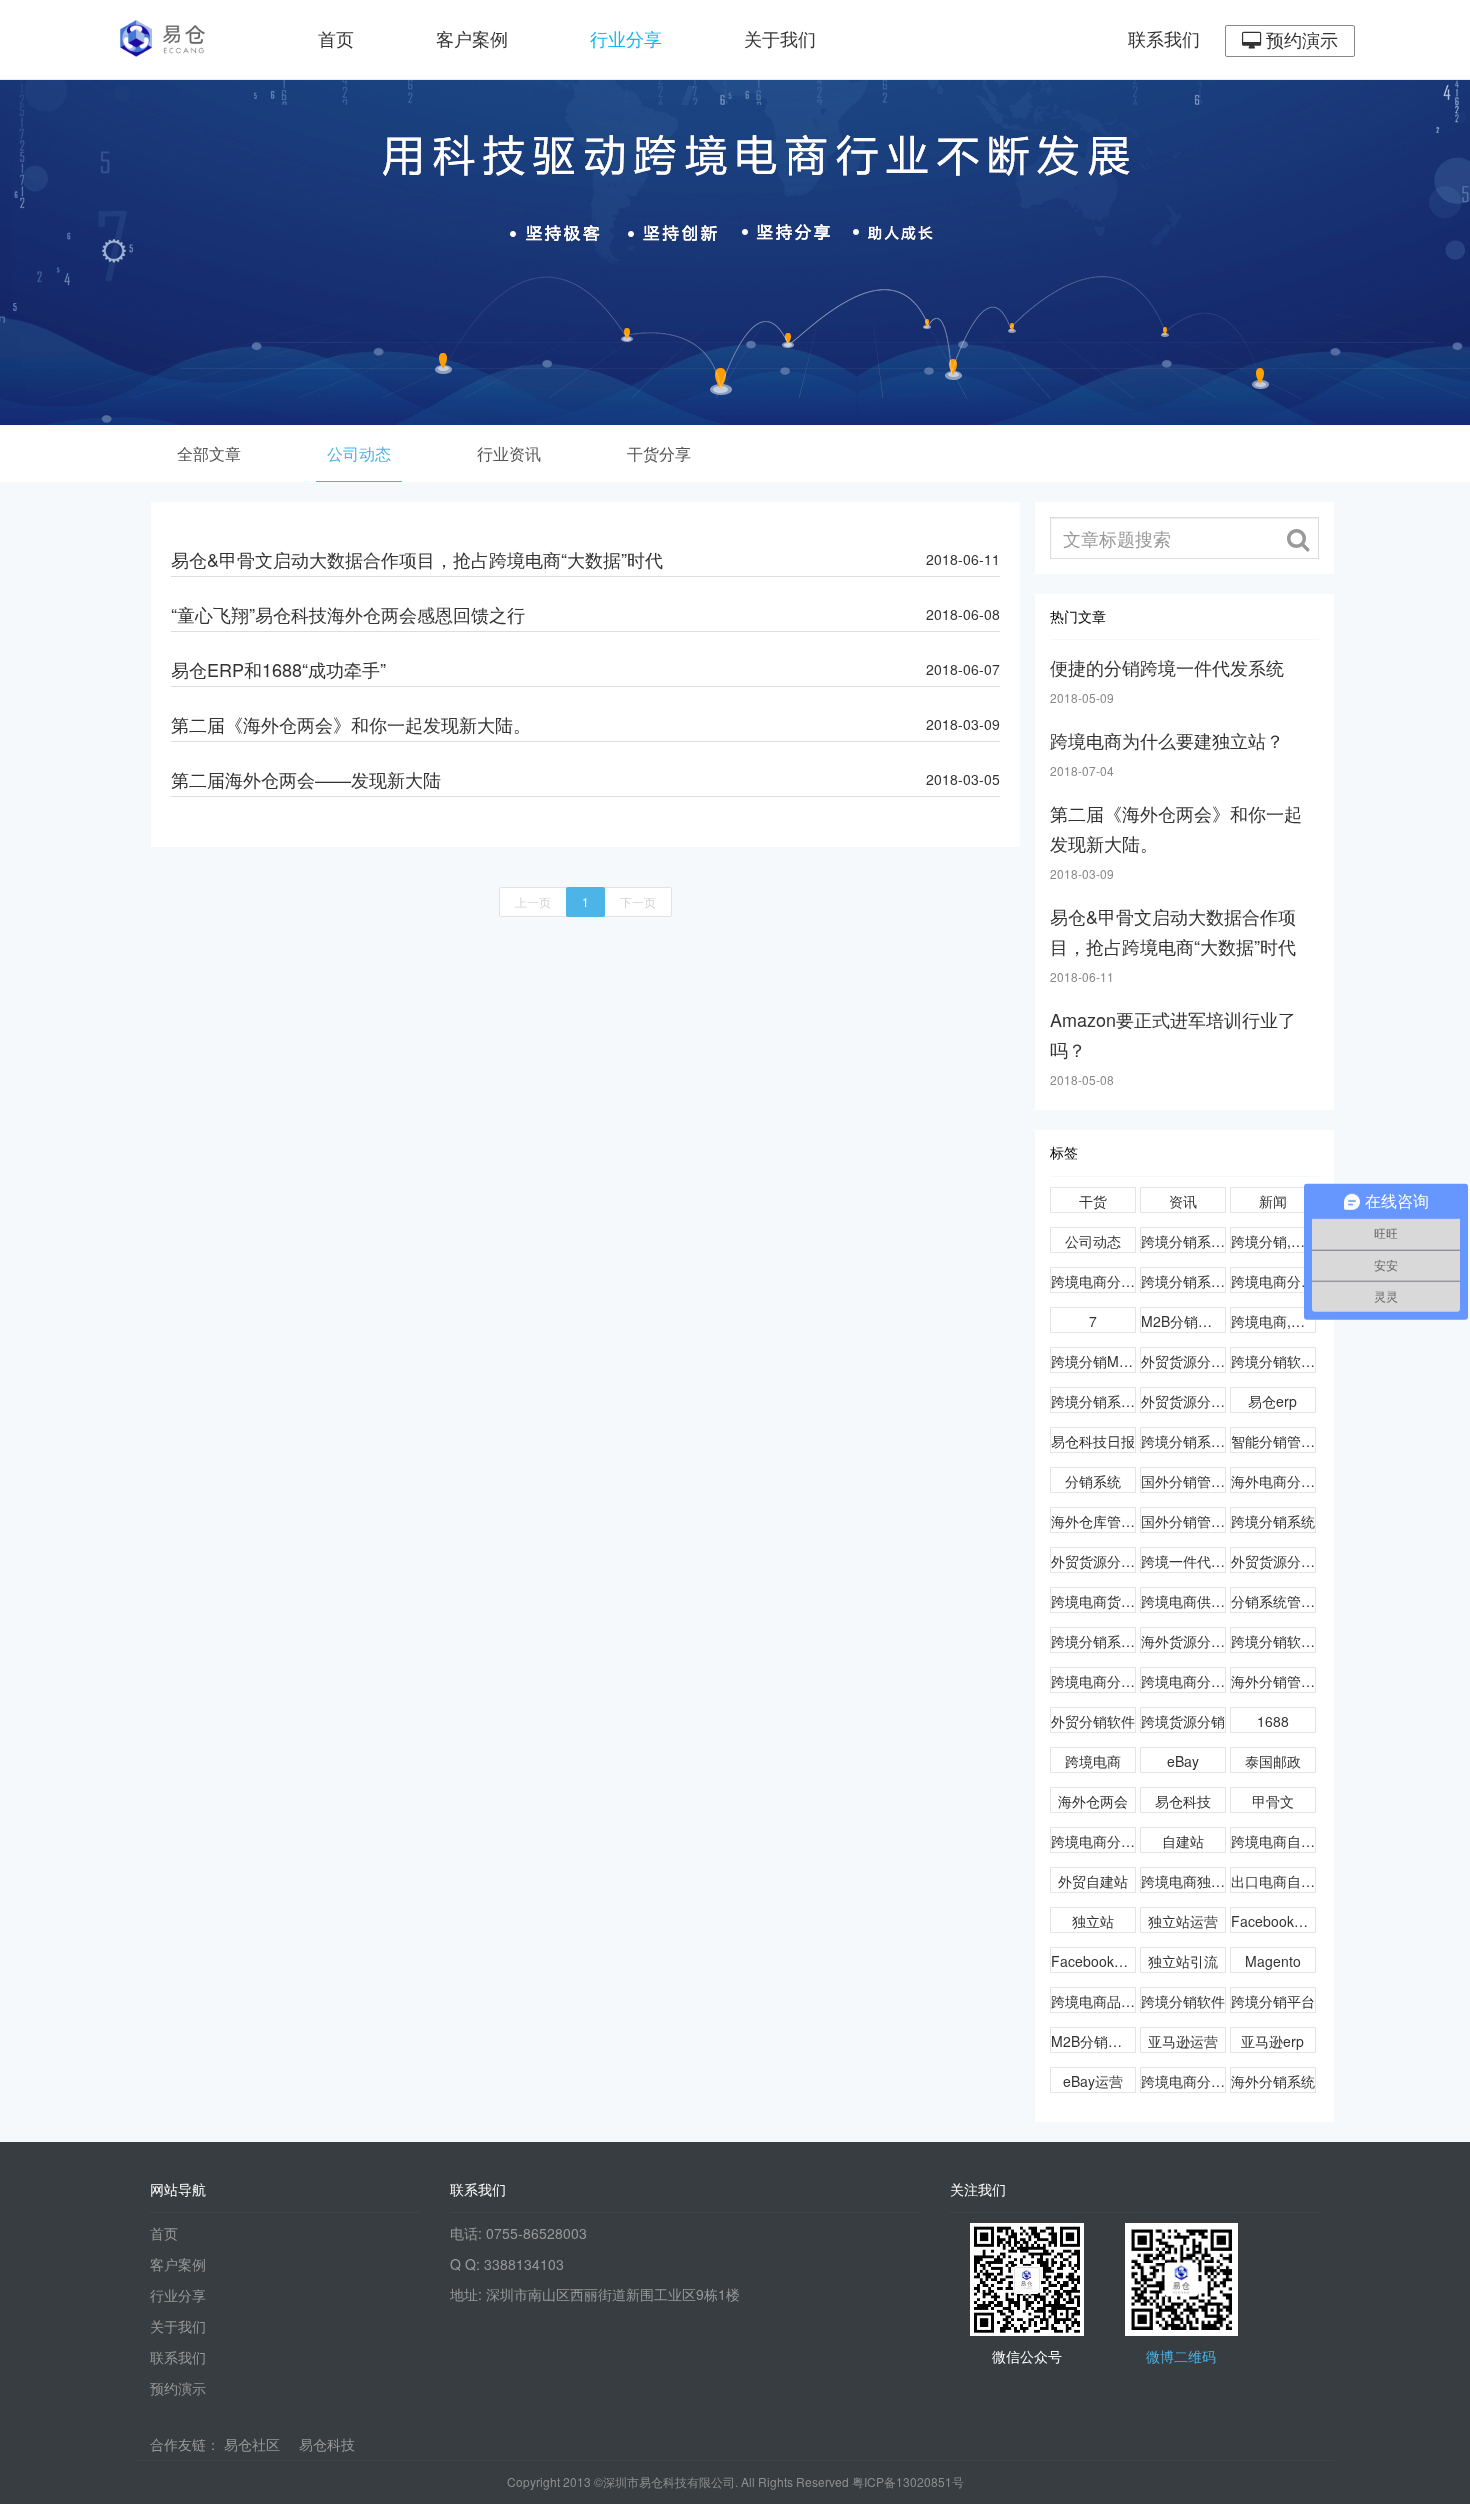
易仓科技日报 (1093, 1441)
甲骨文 (1273, 1801)
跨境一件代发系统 (1183, 1561)
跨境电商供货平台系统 (1183, 1601)
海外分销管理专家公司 (1273, 1681)
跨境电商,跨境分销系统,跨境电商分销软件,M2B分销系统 (1273, 1321)
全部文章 (209, 453)
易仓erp (1272, 1401)
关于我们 (780, 40)
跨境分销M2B (1093, 1361)
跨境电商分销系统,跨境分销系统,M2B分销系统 (1093, 1281)
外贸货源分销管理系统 (1183, 1361)
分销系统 (1093, 1481)
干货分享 (659, 453)
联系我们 (1164, 40)
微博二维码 (1181, 2356)
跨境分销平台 (1273, 2001)
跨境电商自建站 (1273, 1841)
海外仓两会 (1093, 1801)
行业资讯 (509, 453)
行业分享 (626, 40)
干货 (1093, 1201)
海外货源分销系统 (1183, 1641)
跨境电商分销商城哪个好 (1093, 1681)
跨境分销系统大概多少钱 (1093, 1641)
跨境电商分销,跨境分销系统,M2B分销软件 (1273, 1281)
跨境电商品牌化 (1093, 2001)
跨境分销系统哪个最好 (1093, 1401)
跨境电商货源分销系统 (1093, 1601)
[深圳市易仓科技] (168, 40)
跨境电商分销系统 (1183, 2081)
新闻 (1273, 1201)
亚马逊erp (1272, 2041)
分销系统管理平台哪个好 (1273, 1601)
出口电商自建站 (1273, 1881)
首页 (336, 40)
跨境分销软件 (1183, 2001)
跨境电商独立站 (1183, 1881)
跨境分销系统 (1273, 1521)
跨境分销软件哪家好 (1273, 1361)
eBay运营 (1093, 2081)
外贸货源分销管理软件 (1183, 1401)
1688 (1273, 1721)
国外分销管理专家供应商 (1183, 1481)
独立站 (1093, 1921)
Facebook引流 (1273, 1921)
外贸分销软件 (1093, 1721)
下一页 (638, 901)
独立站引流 (1183, 1961)
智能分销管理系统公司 (1273, 1441)
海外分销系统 (1273, 2081)
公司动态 (359, 453)
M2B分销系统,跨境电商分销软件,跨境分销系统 (1183, 1321)
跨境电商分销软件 (1093, 1841)
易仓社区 (252, 2444)
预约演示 (1299, 41)
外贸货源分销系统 (1273, 1561)
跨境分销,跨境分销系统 (1273, 1241)
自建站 (1183, 1841)
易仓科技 (1183, 1801)
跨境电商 (1093, 1761)
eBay (1183, 1761)
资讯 (1183, 1201)
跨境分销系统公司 (1183, 1441)
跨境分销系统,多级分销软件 (1183, 1241)
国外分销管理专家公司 (1183, 1521)
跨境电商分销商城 (1183, 1681)
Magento (1273, 1961)
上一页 (533, 901)
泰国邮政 (1273, 1761)
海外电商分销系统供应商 (1273, 1481)
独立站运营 (1183, 1921)
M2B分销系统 (1093, 2041)
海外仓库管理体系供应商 (1093, 1521)
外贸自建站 (1093, 1881)
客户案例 (472, 40)
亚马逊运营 (1183, 2041)
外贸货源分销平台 (1093, 1561)
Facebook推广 (1093, 1961)
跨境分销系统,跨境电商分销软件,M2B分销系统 (1183, 1281)
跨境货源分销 (1183, 1721)
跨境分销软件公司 (1273, 1641)
